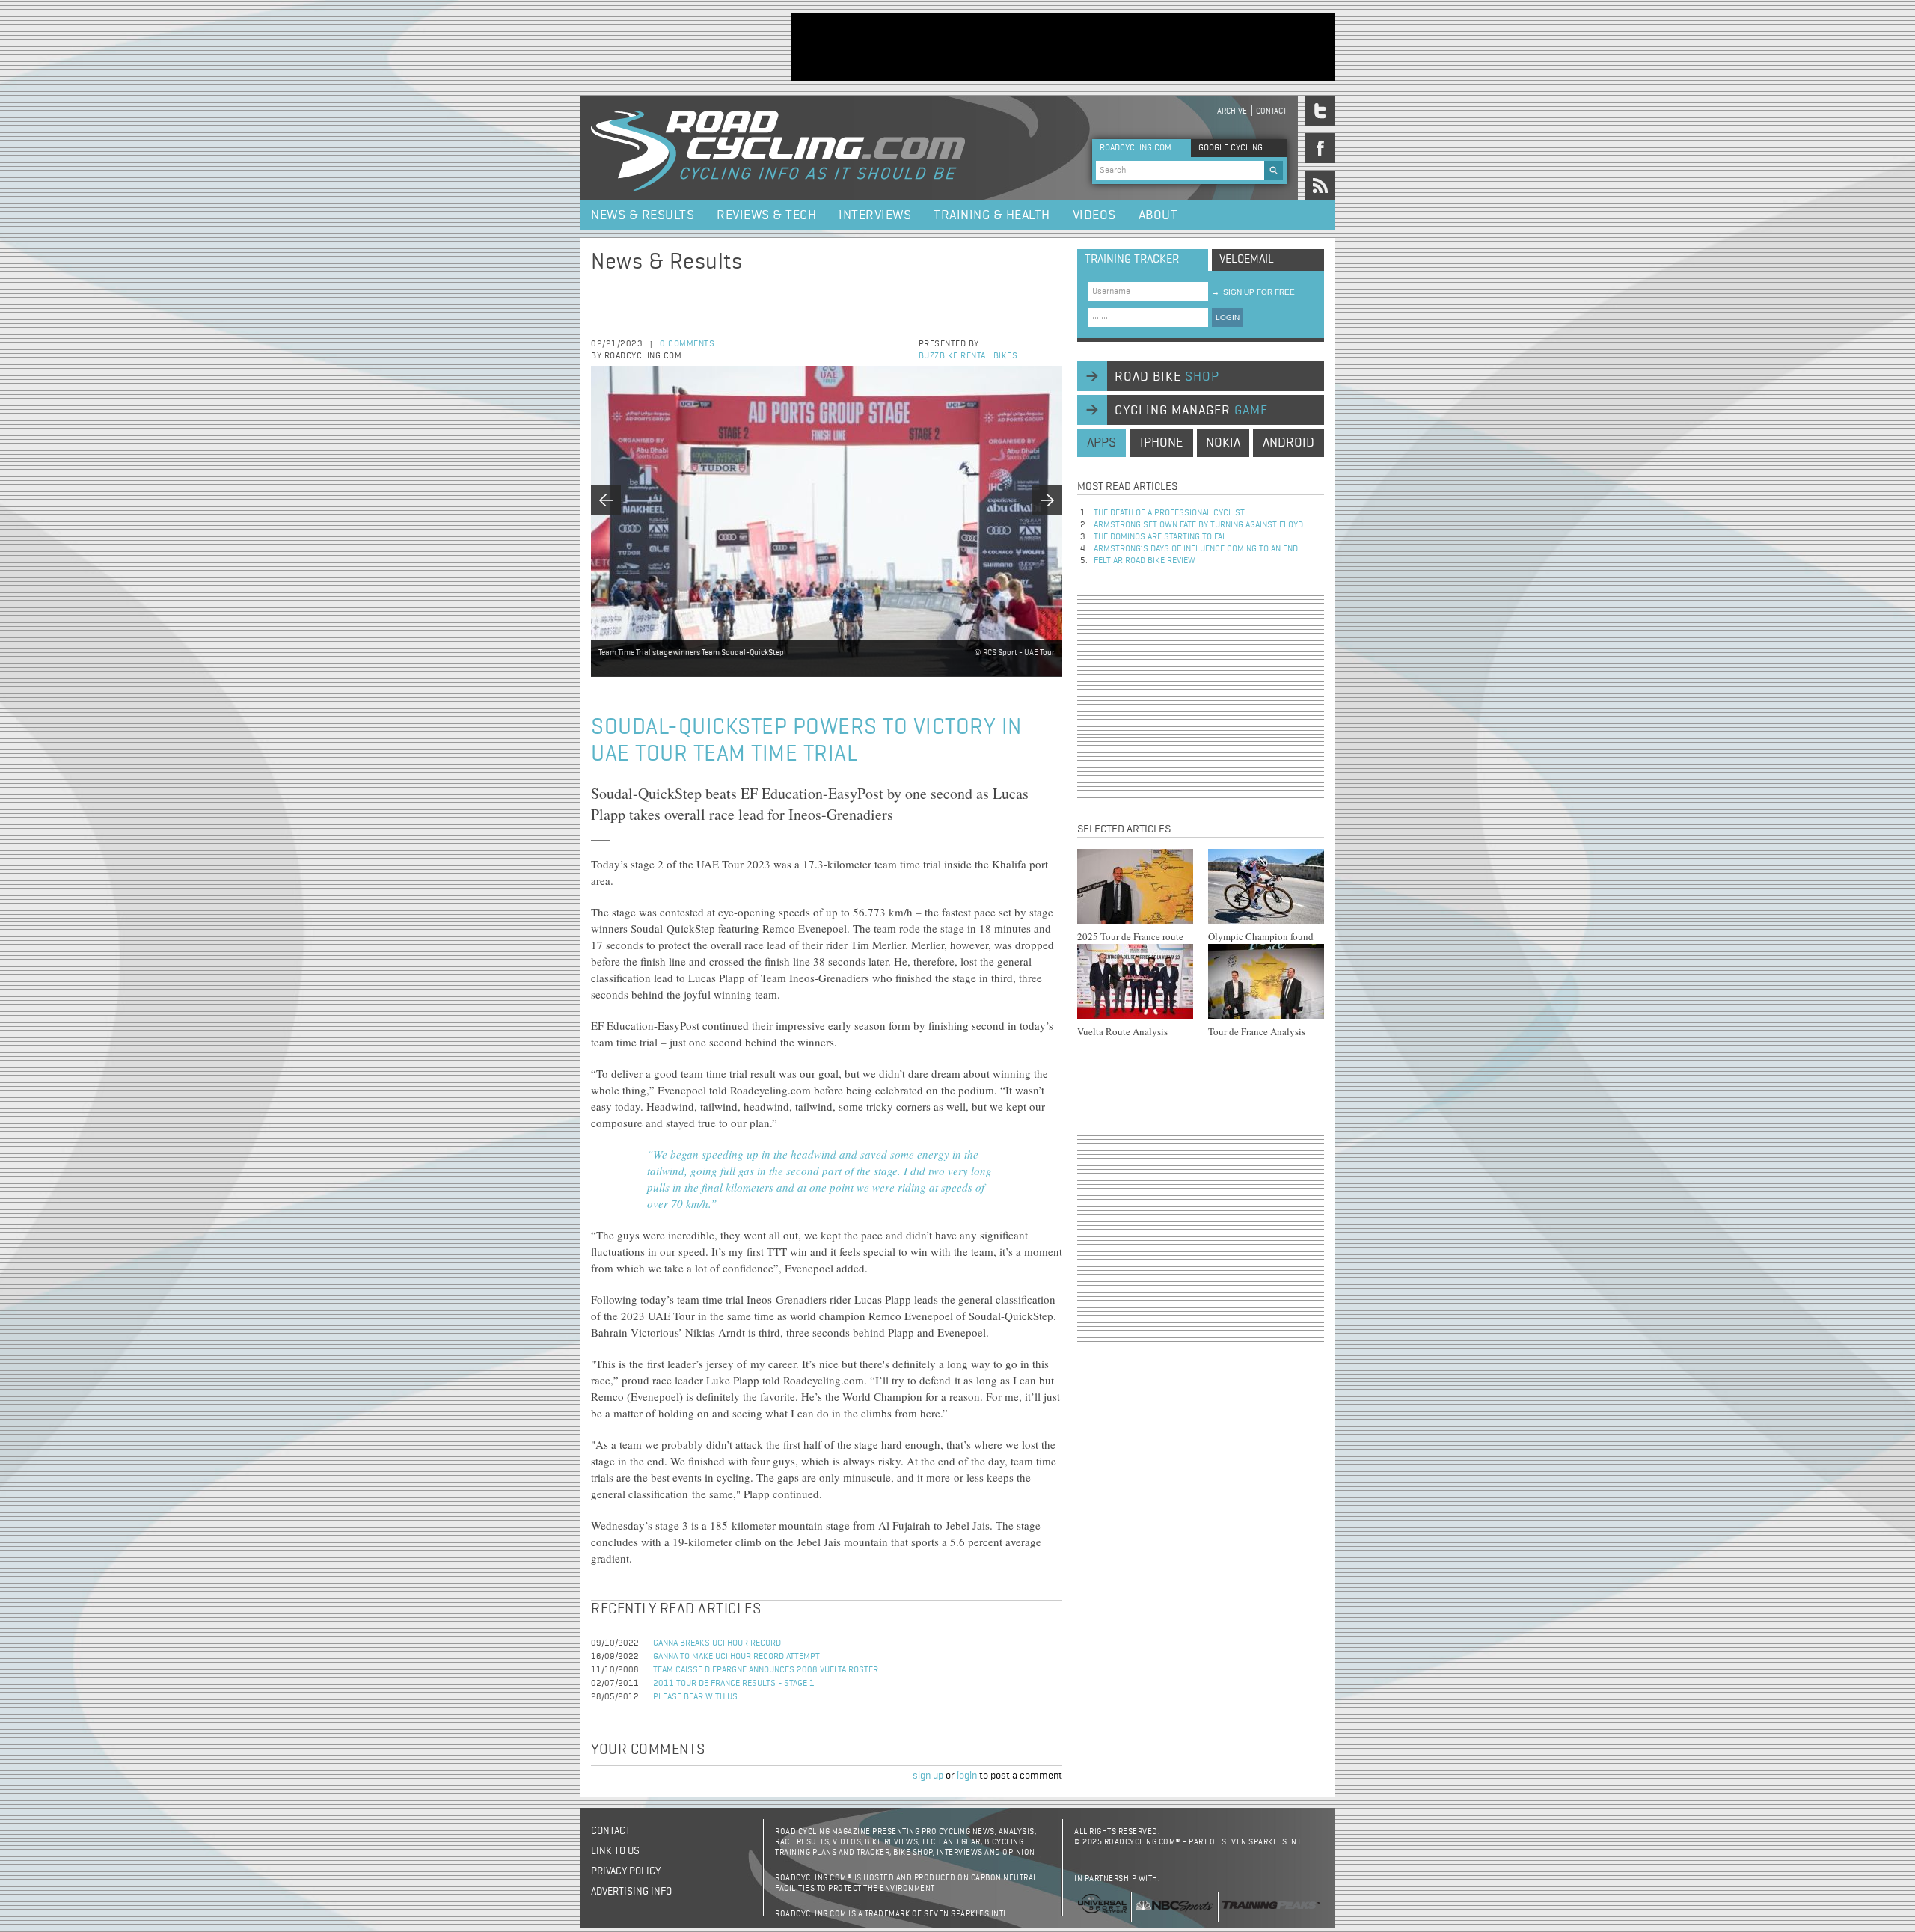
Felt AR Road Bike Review (1145, 561)
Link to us (615, 1851)
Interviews (875, 215)
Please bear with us (695, 1697)
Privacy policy (626, 1871)
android (1289, 443)
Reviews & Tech (766, 215)
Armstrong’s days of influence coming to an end (1196, 549)
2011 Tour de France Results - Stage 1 (734, 1684)
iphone (1161, 443)
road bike (1167, 377)
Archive (1232, 111)
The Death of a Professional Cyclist (1169, 513)
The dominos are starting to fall (1162, 537)
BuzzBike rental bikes (968, 356)
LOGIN (1228, 318)
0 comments (687, 344)
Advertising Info (631, 1892)
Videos (1094, 215)
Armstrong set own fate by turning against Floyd (1198, 525)
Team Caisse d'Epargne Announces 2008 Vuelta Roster (766, 1670)
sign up (928, 1776)
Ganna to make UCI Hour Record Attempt (736, 1657)
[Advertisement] (1063, 47)
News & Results (643, 215)
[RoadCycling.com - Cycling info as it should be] (778, 148)
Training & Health (992, 215)
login (967, 1776)
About (1158, 215)
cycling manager (1191, 411)
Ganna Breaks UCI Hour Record (717, 1643)
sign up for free (1253, 292)
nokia (1223, 443)
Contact (1271, 111)
